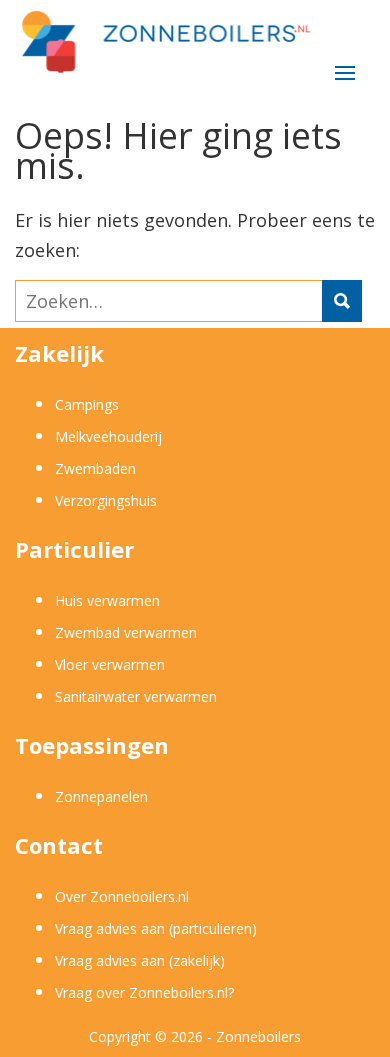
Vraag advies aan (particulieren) (156, 928)
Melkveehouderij (108, 436)
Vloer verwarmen (110, 664)
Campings (87, 404)
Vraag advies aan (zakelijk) (140, 960)
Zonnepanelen (101, 796)
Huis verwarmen (107, 600)
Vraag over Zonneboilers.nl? (144, 992)
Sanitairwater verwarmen (136, 696)
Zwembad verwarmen (126, 632)
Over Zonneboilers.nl (122, 896)
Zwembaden (95, 468)
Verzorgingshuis (106, 500)
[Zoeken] (342, 301)
